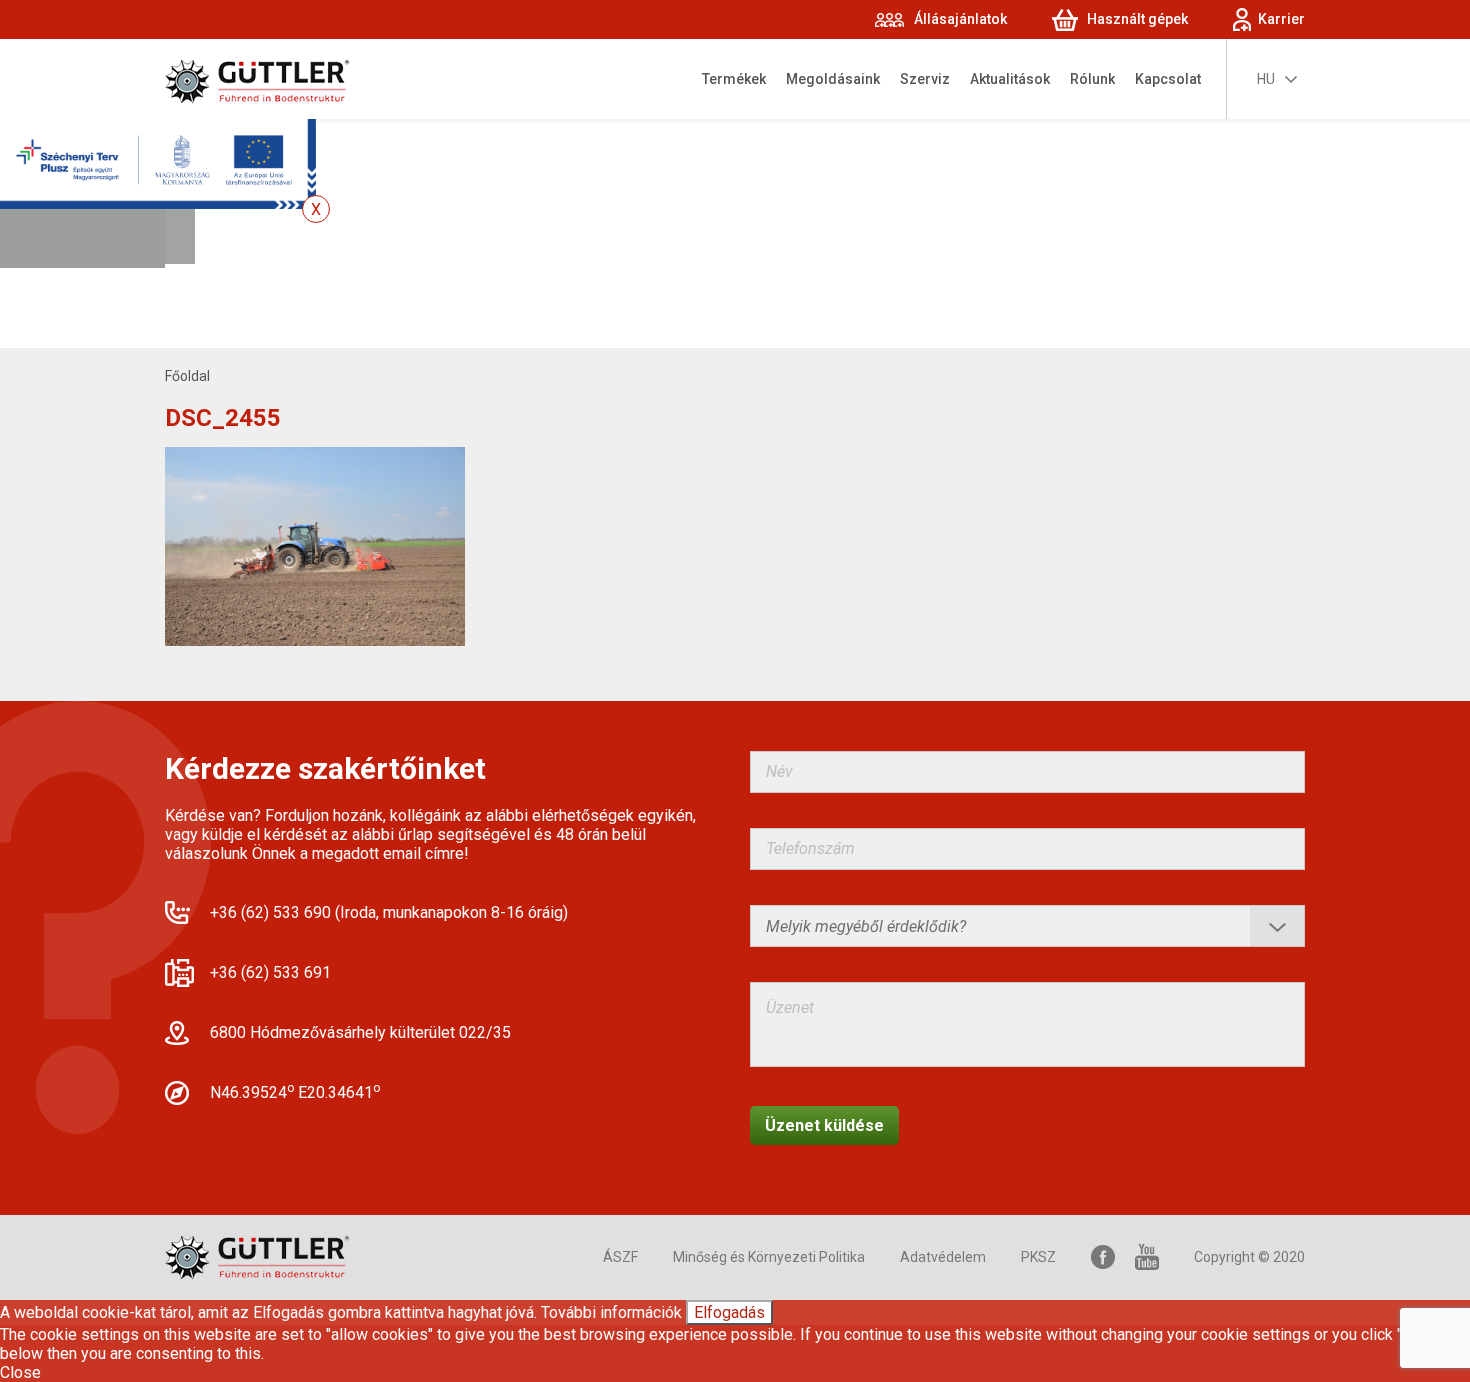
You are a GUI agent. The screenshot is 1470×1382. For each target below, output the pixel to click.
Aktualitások (1010, 79)
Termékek (734, 79)
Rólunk (1092, 79)
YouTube (1147, 1257)
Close (20, 1372)
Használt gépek (1137, 19)
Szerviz (925, 79)
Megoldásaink (833, 79)
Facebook (1103, 1257)
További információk (611, 1312)
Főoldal (187, 376)
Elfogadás (729, 1312)
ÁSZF (620, 1257)
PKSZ (1038, 1257)
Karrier (1281, 19)
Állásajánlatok (960, 19)
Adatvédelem (943, 1257)
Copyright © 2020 (1249, 1257)
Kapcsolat (1168, 79)
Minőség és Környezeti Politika (769, 1257)
